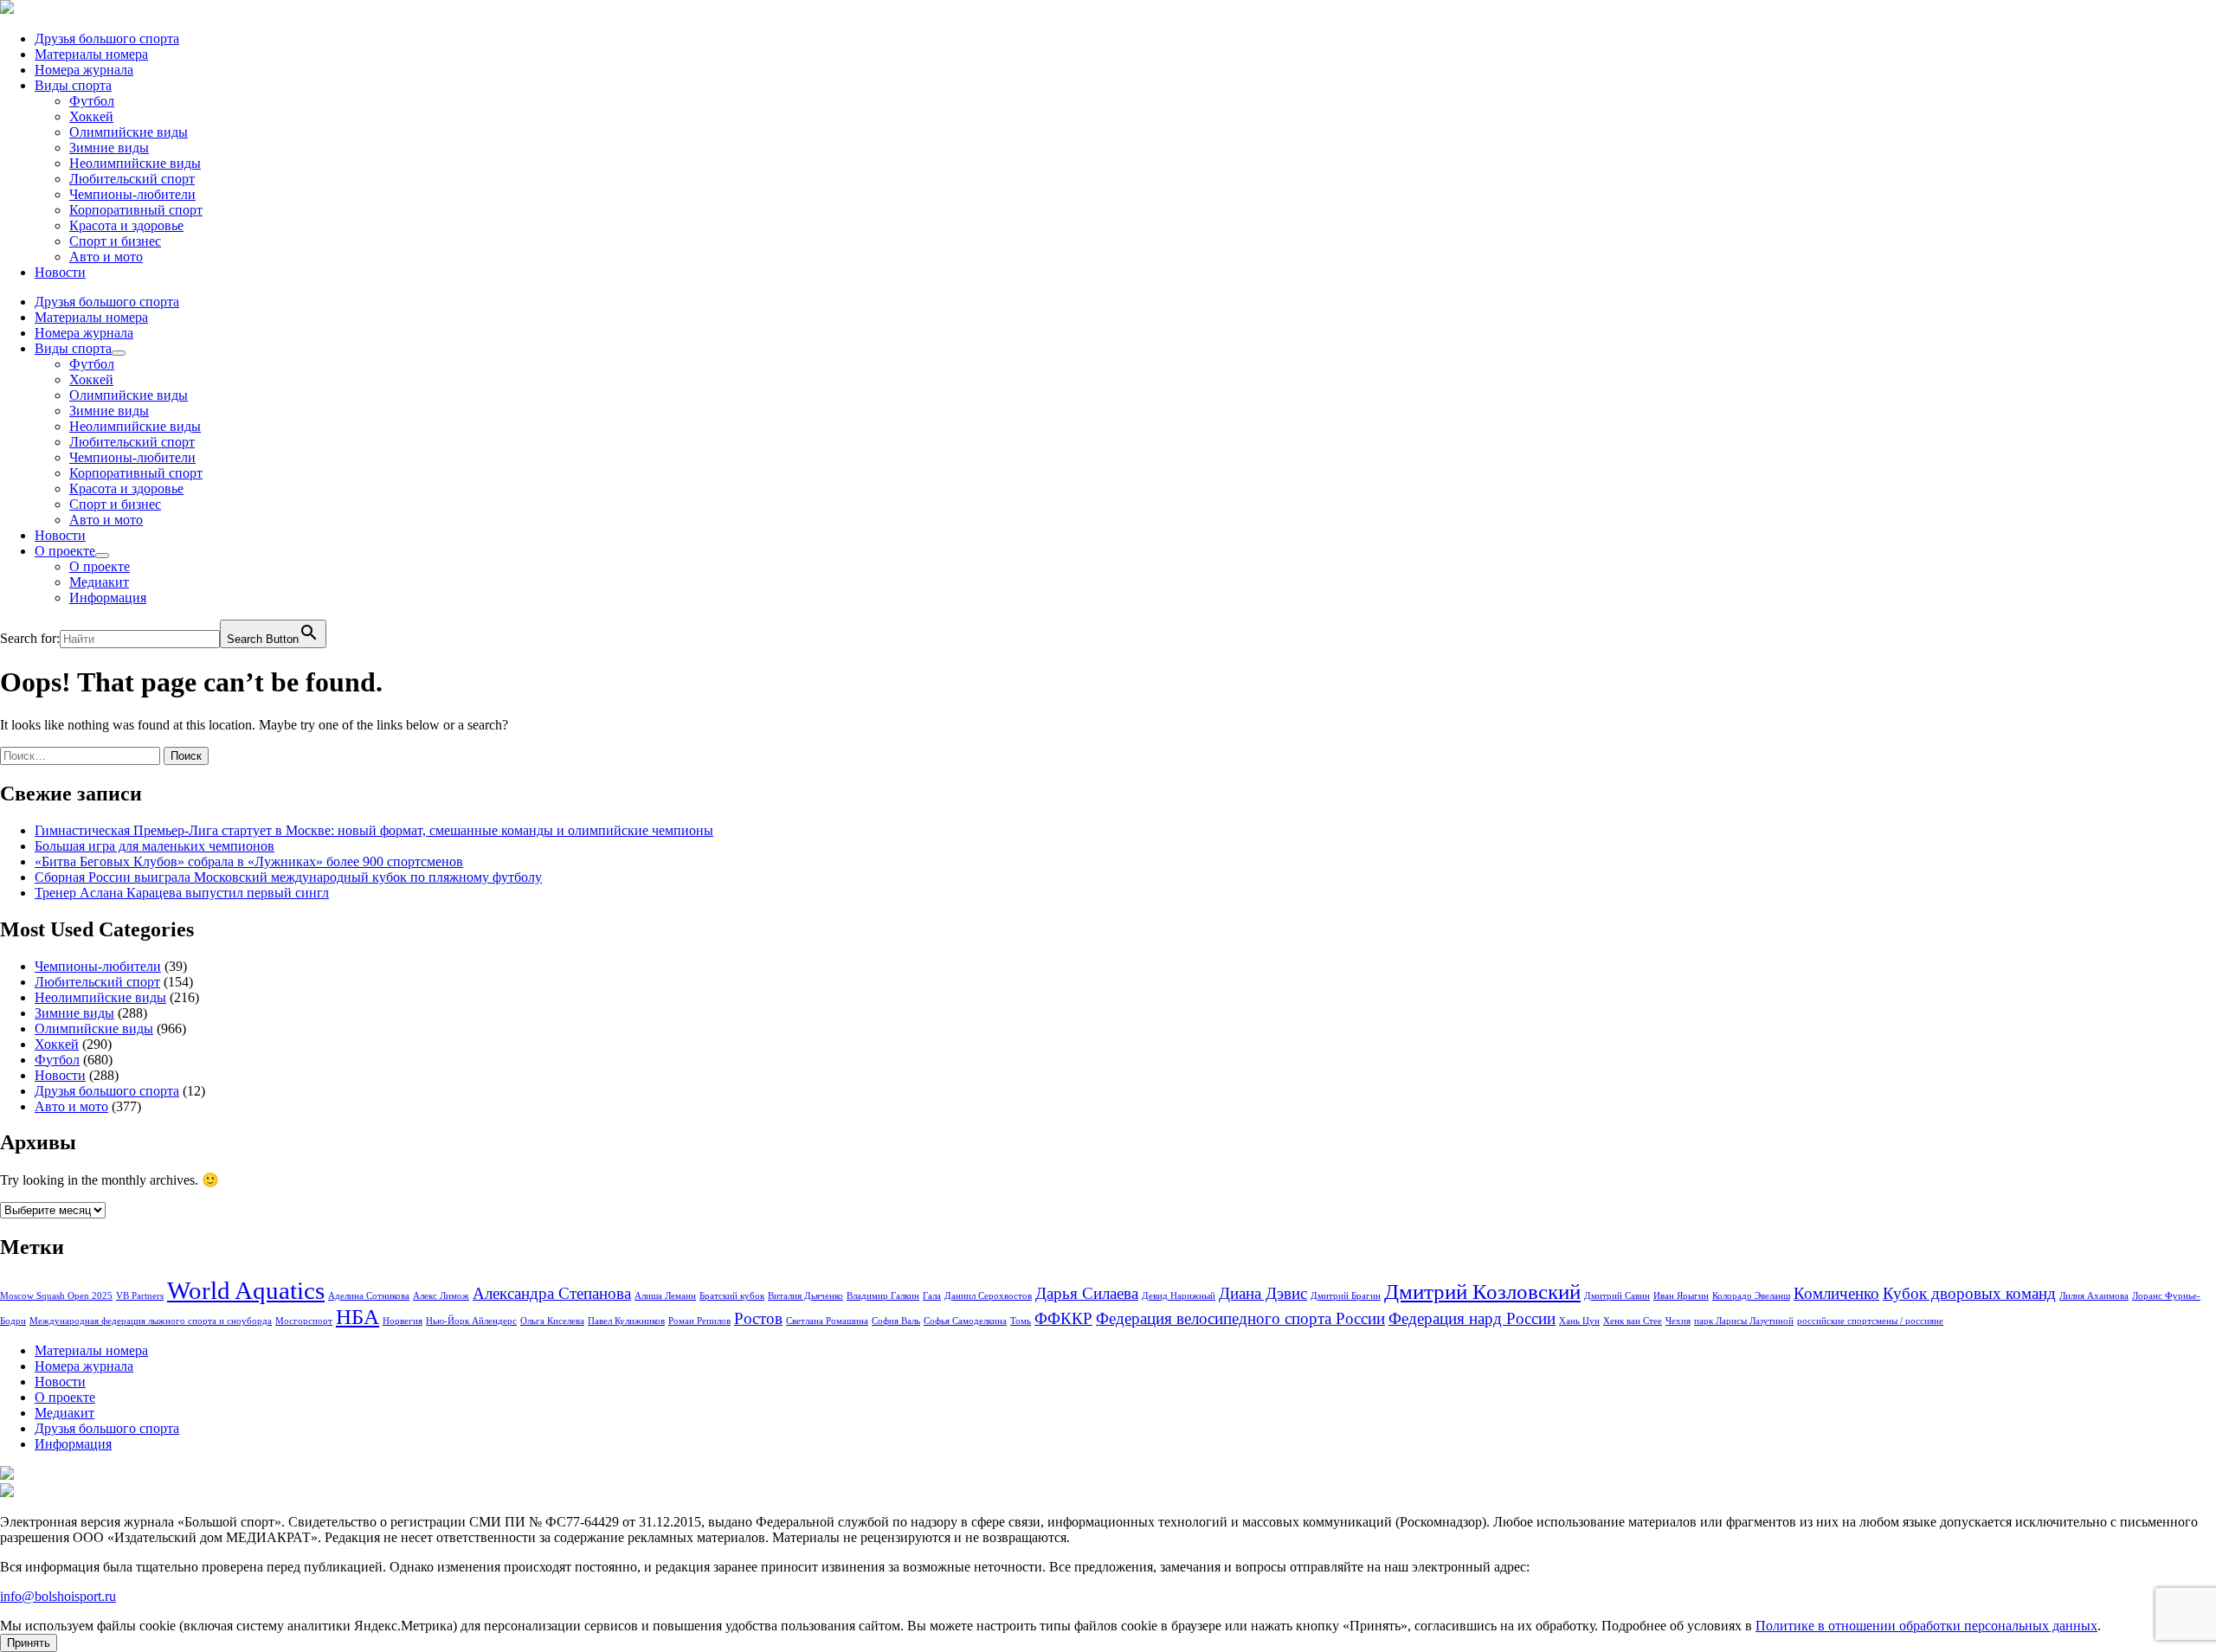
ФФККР (1063, 1318)
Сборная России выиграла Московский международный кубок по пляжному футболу (288, 877)
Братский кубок (732, 1296)
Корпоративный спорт (136, 210)
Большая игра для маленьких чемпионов (155, 846)
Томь (1021, 1321)
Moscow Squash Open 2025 (56, 1296)
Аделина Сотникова (369, 1296)
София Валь (896, 1321)
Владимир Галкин (883, 1296)
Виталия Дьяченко (805, 1296)
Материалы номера (91, 54)
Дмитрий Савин (1617, 1296)
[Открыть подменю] (119, 353)
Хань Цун (1579, 1321)
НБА (358, 1317)
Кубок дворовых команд (1969, 1293)
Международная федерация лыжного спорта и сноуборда (151, 1321)
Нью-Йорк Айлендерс (471, 1321)
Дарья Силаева (1087, 1293)
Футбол (92, 101)
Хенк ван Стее (1633, 1321)
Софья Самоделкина (965, 1321)
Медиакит (99, 582)
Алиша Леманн (665, 1296)
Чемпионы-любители (132, 194)
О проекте (65, 551)
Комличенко (1836, 1293)
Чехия (1678, 1321)
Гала (932, 1296)
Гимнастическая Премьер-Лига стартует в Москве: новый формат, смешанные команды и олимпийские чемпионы (374, 830)
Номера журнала (84, 70)
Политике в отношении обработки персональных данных (1926, 1626)
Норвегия (403, 1321)
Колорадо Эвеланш (1751, 1296)
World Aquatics (246, 1290)
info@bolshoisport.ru (58, 1596)
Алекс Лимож (441, 1296)
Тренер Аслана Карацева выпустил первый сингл (182, 893)
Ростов (758, 1318)
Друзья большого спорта (107, 39)
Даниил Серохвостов (988, 1296)
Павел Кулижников (626, 1321)
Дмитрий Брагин (1346, 1296)
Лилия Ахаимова (2094, 1296)
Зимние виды (109, 148)
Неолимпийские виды (135, 163)
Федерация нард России (1472, 1318)
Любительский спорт (132, 179)
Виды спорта (73, 85)
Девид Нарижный (1179, 1296)
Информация (108, 598)
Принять (29, 1643)
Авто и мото (106, 257)
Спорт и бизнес (115, 241)
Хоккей (91, 116)
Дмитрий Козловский (1482, 1292)
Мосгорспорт (304, 1321)
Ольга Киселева (552, 1321)
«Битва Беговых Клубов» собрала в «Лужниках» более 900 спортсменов (249, 861)
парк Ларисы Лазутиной (1744, 1321)
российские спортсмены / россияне (1870, 1321)
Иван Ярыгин (1681, 1296)
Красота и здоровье (126, 225)
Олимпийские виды (129, 132)
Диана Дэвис (1263, 1293)
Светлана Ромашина (827, 1321)
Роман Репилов (699, 1321)
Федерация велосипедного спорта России (1240, 1318)
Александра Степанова (552, 1293)
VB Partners (140, 1296)
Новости (60, 272)
